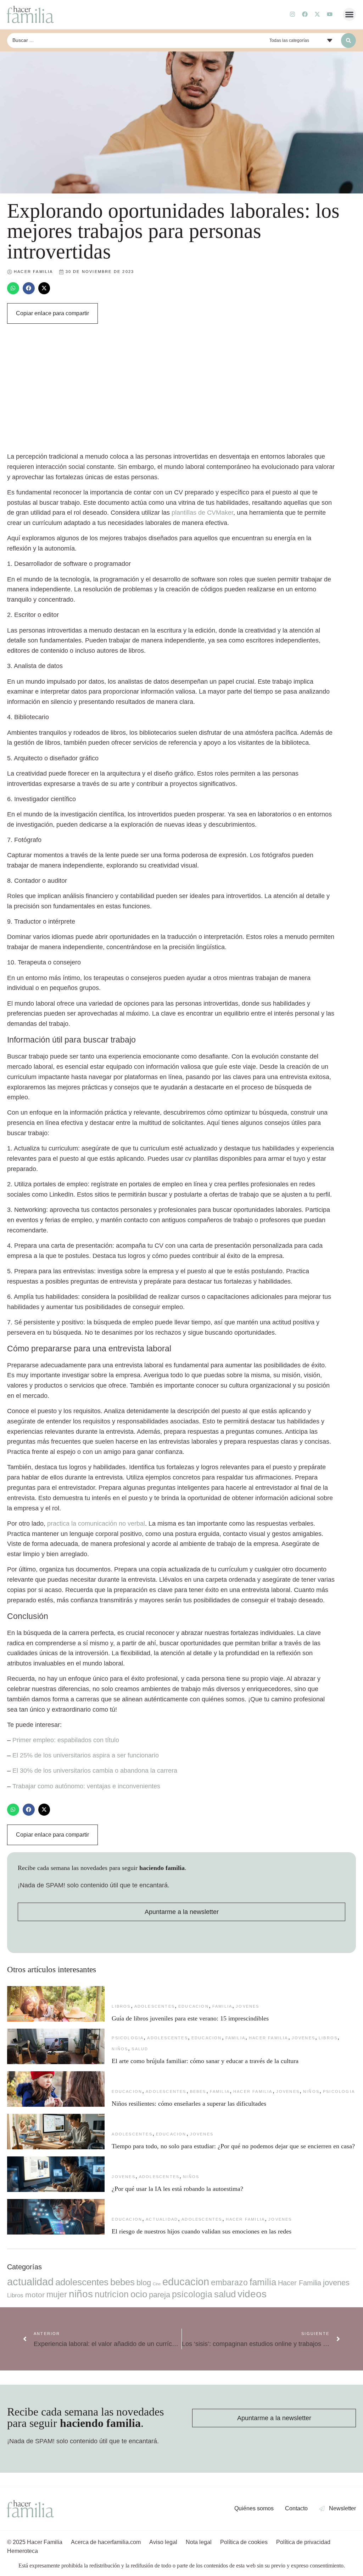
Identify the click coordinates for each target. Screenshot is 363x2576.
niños (120, 2049)
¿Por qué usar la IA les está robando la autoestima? (177, 2189)
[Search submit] (348, 40)
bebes (198, 2091)
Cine (157, 2284)
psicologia (128, 2038)
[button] (350, 15)
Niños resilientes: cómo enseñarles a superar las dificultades (189, 2104)
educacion (194, 2006)
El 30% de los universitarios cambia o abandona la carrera (95, 1771)
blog (144, 2283)
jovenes (247, 2006)
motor (35, 2295)
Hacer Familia (269, 2038)
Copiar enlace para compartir (52, 313)
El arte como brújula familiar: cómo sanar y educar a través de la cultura (206, 2061)
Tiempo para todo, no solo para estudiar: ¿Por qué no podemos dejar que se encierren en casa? (233, 2146)
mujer (57, 2295)
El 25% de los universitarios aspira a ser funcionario (86, 1755)
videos (252, 2294)
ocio (139, 2294)
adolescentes (155, 2006)
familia (222, 2006)
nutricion (112, 2294)
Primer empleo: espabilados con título (66, 1740)
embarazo (229, 2282)
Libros (121, 2006)
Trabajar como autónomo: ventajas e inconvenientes (86, 1786)
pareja (160, 2295)
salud (140, 2049)
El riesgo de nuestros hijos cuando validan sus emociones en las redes (202, 2231)
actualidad (162, 2219)
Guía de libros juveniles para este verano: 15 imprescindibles (190, 2018)
